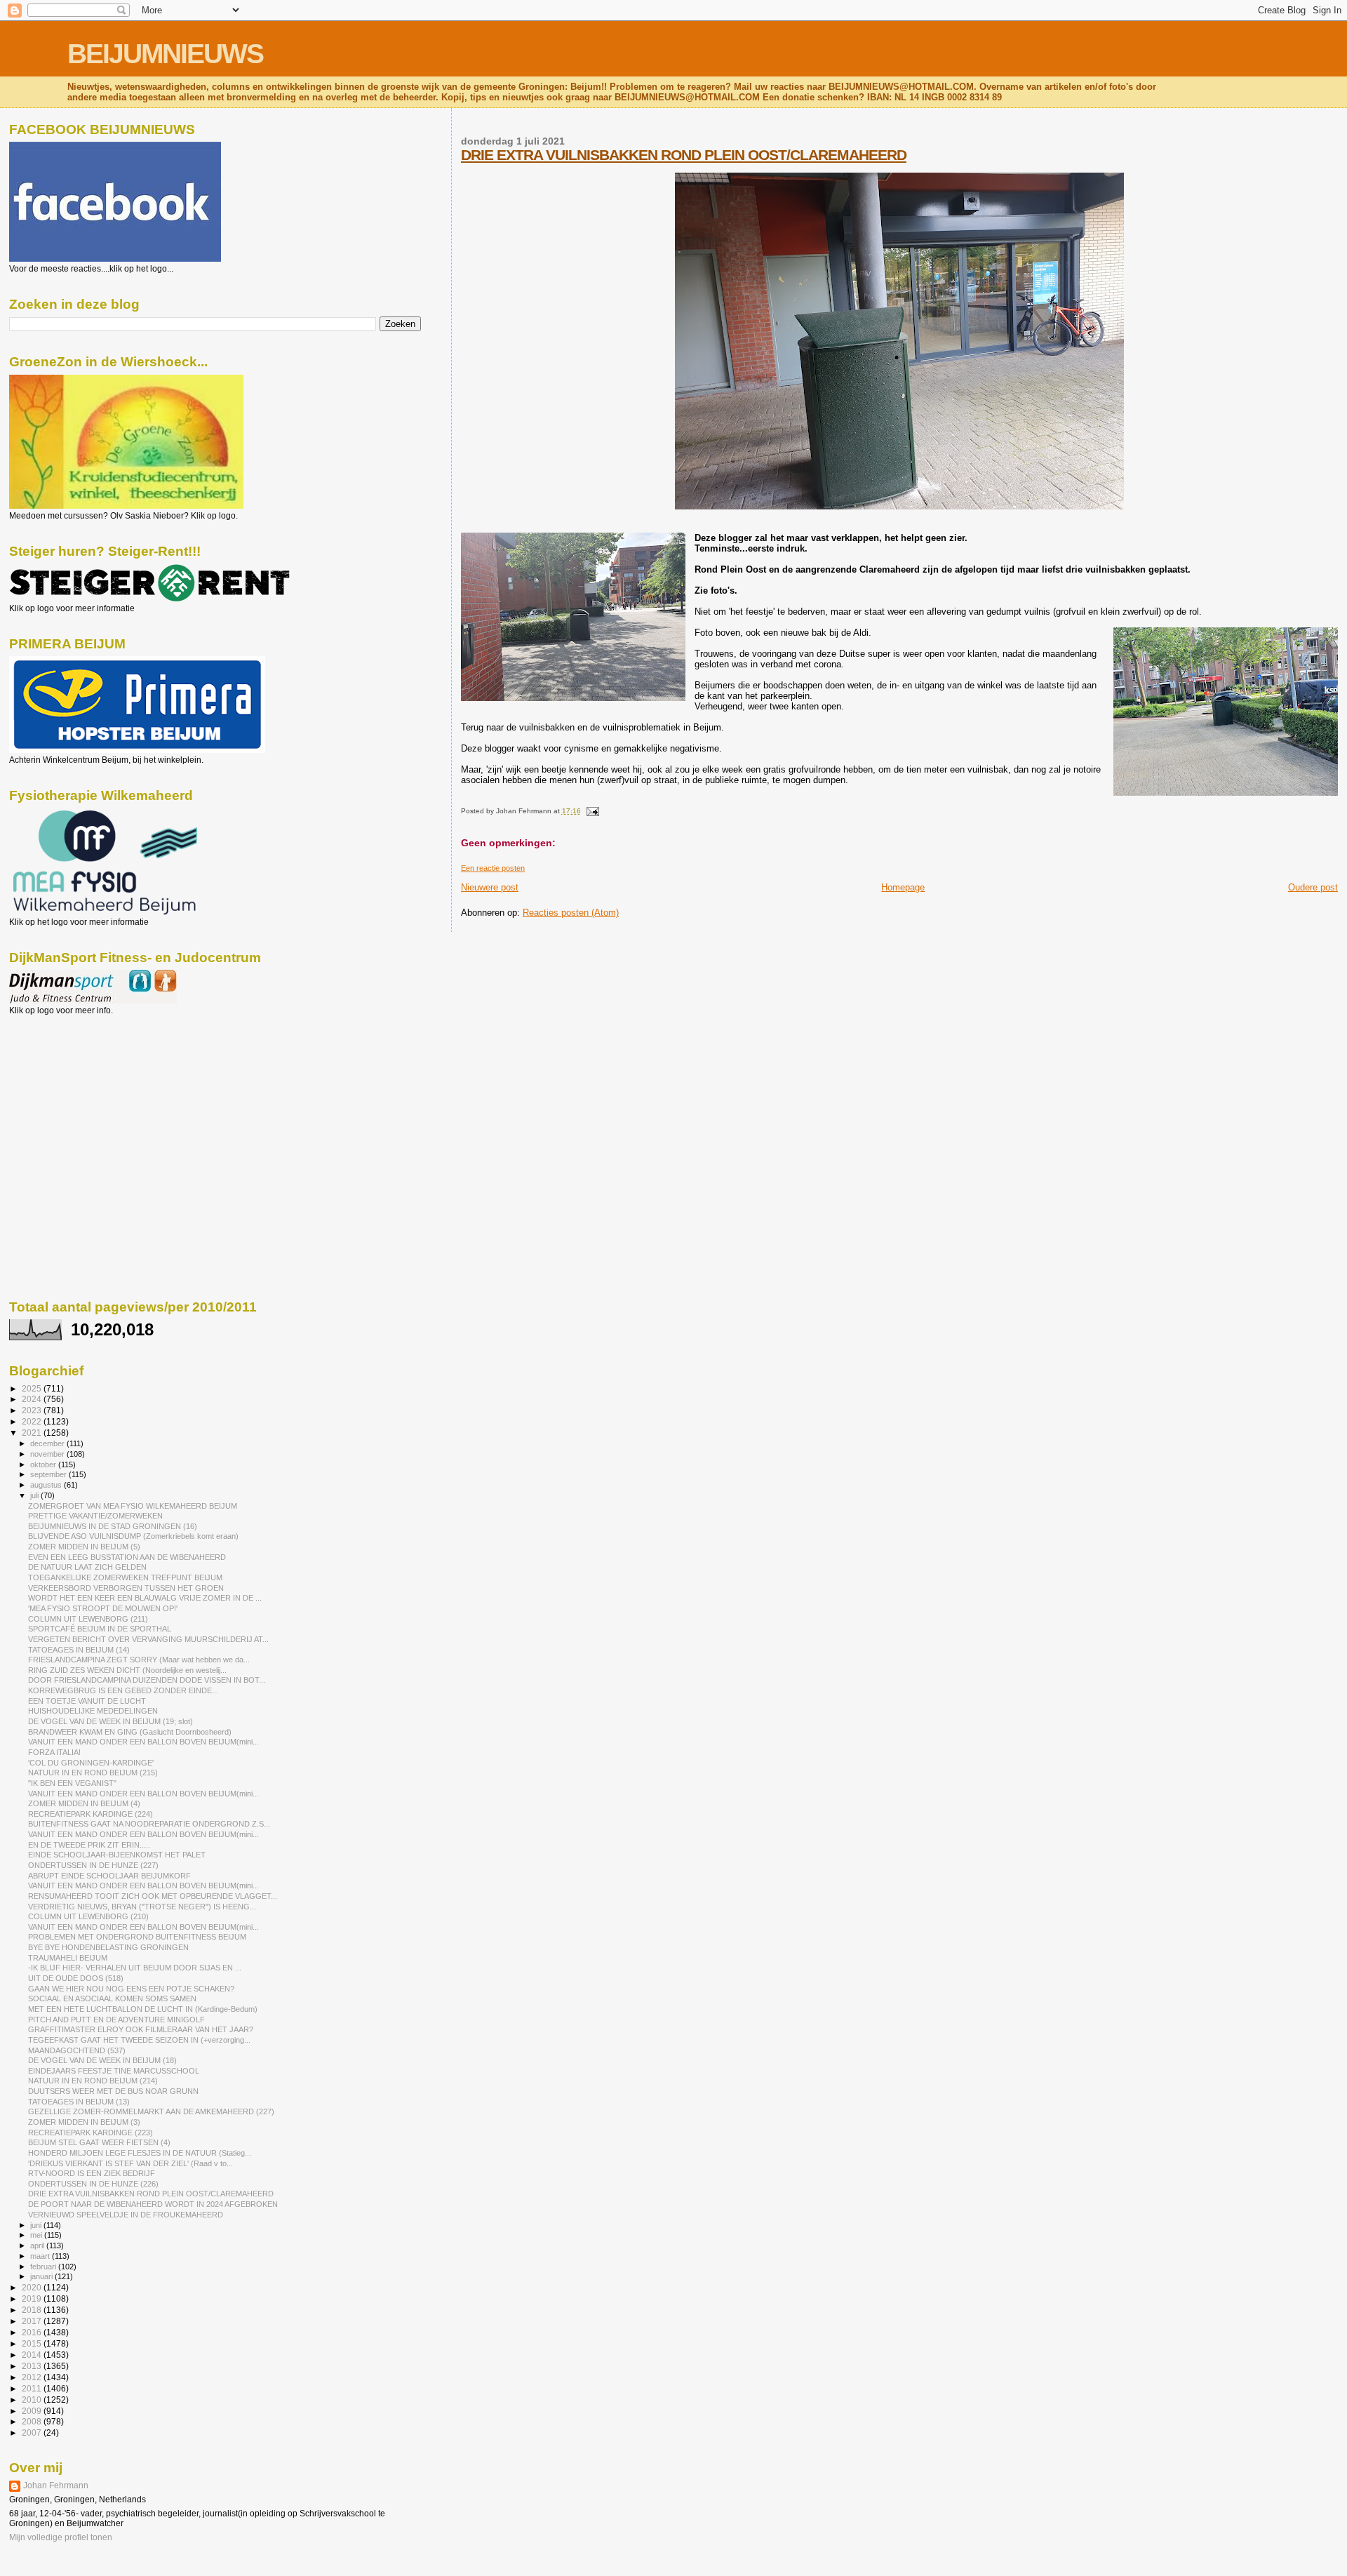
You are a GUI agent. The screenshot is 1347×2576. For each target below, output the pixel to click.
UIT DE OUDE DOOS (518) (76, 1978)
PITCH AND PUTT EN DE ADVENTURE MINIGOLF (116, 2020)
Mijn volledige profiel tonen (61, 2537)
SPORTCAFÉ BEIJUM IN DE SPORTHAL (100, 1629)
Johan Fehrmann (56, 2485)
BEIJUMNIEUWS (165, 54)
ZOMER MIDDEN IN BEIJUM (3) (84, 2122)
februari (44, 2267)
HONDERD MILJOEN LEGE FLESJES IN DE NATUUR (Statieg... (140, 2153)
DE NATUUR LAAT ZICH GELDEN (87, 1567)
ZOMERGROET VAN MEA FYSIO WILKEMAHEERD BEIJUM (133, 1506)
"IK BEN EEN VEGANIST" (72, 1783)
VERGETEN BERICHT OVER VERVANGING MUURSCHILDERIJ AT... (148, 1639)
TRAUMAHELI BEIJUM (68, 1958)
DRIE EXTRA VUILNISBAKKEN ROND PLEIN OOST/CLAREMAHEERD (684, 155)
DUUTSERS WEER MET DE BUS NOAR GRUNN (113, 2091)
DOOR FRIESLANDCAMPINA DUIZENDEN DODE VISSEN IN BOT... (147, 1680)
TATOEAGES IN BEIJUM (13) (79, 2102)
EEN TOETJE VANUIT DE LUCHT (87, 1701)
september (49, 1474)
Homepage (903, 887)
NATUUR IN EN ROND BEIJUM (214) (93, 2081)
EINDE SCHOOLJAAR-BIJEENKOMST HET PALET (117, 1855)
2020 (33, 2287)
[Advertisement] (72, 1091)
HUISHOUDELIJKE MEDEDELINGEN (93, 1711)
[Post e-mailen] (591, 811)
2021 (33, 1433)
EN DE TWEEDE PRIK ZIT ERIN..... (89, 1845)
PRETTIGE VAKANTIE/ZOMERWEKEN (95, 1516)
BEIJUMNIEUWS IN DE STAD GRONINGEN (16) (113, 1526)
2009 (33, 2411)
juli (35, 1495)
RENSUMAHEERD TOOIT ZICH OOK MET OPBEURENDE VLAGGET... (153, 1896)
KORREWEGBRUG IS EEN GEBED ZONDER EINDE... (123, 1690)
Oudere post (1313, 887)
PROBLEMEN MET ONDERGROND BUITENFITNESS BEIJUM (137, 1937)
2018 (33, 2310)
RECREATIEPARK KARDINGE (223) (91, 2133)
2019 (33, 2298)
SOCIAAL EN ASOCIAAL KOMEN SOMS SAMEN (112, 1998)
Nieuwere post (490, 887)
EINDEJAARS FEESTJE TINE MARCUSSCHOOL (114, 2071)
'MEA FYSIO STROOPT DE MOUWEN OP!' (103, 1608)
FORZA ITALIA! (54, 1752)
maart (41, 2256)
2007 (33, 2432)
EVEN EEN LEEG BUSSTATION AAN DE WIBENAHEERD (127, 1557)
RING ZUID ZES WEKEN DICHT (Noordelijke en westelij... (127, 1670)
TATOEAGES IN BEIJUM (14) (79, 1650)
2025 (33, 1388)
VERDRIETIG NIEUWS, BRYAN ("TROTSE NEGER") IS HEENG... (142, 1907)
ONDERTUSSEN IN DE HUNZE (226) (93, 2184)
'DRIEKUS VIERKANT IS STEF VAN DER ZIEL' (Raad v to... (130, 2163)
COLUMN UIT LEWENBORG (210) (88, 1916)
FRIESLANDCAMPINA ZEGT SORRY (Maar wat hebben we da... (139, 1660)
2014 (33, 2355)
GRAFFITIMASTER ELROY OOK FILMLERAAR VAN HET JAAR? (141, 2029)
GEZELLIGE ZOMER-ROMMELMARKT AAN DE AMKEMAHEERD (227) (151, 2111)
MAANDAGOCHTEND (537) (77, 2050)
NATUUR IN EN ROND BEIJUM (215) (93, 1773)
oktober (44, 1464)
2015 (33, 2343)
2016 (33, 2332)
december (48, 1443)
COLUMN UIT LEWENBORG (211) (88, 1619)
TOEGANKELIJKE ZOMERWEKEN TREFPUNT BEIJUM (125, 1577)
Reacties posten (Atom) (571, 913)
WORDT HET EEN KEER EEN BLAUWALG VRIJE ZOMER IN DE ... (145, 1598)
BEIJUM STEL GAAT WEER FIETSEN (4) (99, 2142)
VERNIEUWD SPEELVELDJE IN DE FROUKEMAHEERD (126, 2215)
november (48, 1454)
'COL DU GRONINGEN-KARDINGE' (91, 1763)
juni (37, 2225)
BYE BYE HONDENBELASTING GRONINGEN (108, 1947)
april (38, 2245)
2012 (33, 2377)
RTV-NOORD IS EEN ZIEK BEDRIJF (92, 2173)
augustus (47, 1485)
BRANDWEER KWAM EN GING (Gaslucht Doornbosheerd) (130, 1732)
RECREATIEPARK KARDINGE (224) (91, 1814)
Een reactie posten (493, 868)
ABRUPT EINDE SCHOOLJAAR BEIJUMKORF (109, 1876)
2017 (33, 2321)
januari (42, 2276)
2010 (33, 2400)
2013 (33, 2366)
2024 (33, 1399)
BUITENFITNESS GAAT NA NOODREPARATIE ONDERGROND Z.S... (149, 1824)
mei (37, 2235)
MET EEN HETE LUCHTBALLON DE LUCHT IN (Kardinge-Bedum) (143, 2009)
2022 (33, 1421)
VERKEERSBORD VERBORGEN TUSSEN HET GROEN (126, 1588)
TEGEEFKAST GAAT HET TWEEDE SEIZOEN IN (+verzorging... (139, 2040)
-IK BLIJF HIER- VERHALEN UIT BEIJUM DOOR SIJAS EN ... (135, 1968)
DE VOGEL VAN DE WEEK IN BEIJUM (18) (102, 2060)
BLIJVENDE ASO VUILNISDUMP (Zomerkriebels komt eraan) (133, 1536)
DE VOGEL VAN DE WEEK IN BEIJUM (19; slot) (110, 1721)
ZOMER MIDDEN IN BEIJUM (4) (84, 1803)
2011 (33, 2388)
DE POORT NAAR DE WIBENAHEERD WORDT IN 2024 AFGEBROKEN (153, 2204)
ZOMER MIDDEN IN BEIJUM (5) (84, 1547)
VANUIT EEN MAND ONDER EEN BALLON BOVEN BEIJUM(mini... (143, 1742)
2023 (33, 1410)
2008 (33, 2421)
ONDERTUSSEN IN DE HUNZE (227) (93, 1865)
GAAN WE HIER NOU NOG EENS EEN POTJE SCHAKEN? (131, 1989)
